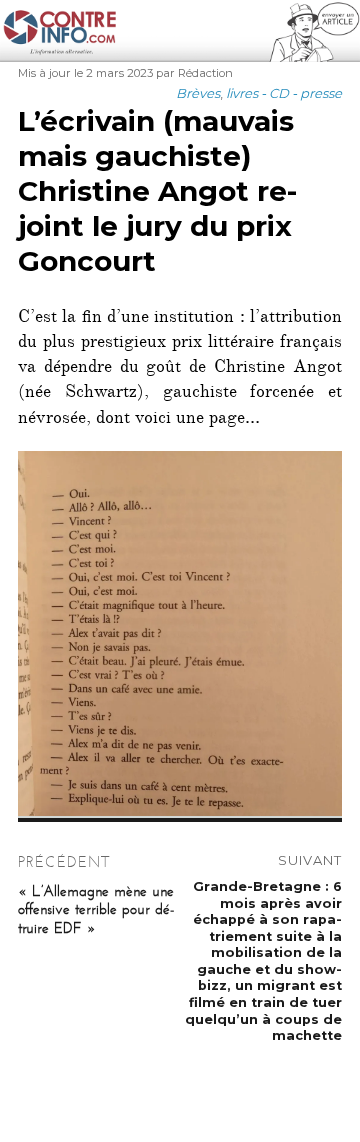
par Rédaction (194, 73)
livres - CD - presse (284, 93)
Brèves (198, 93)
